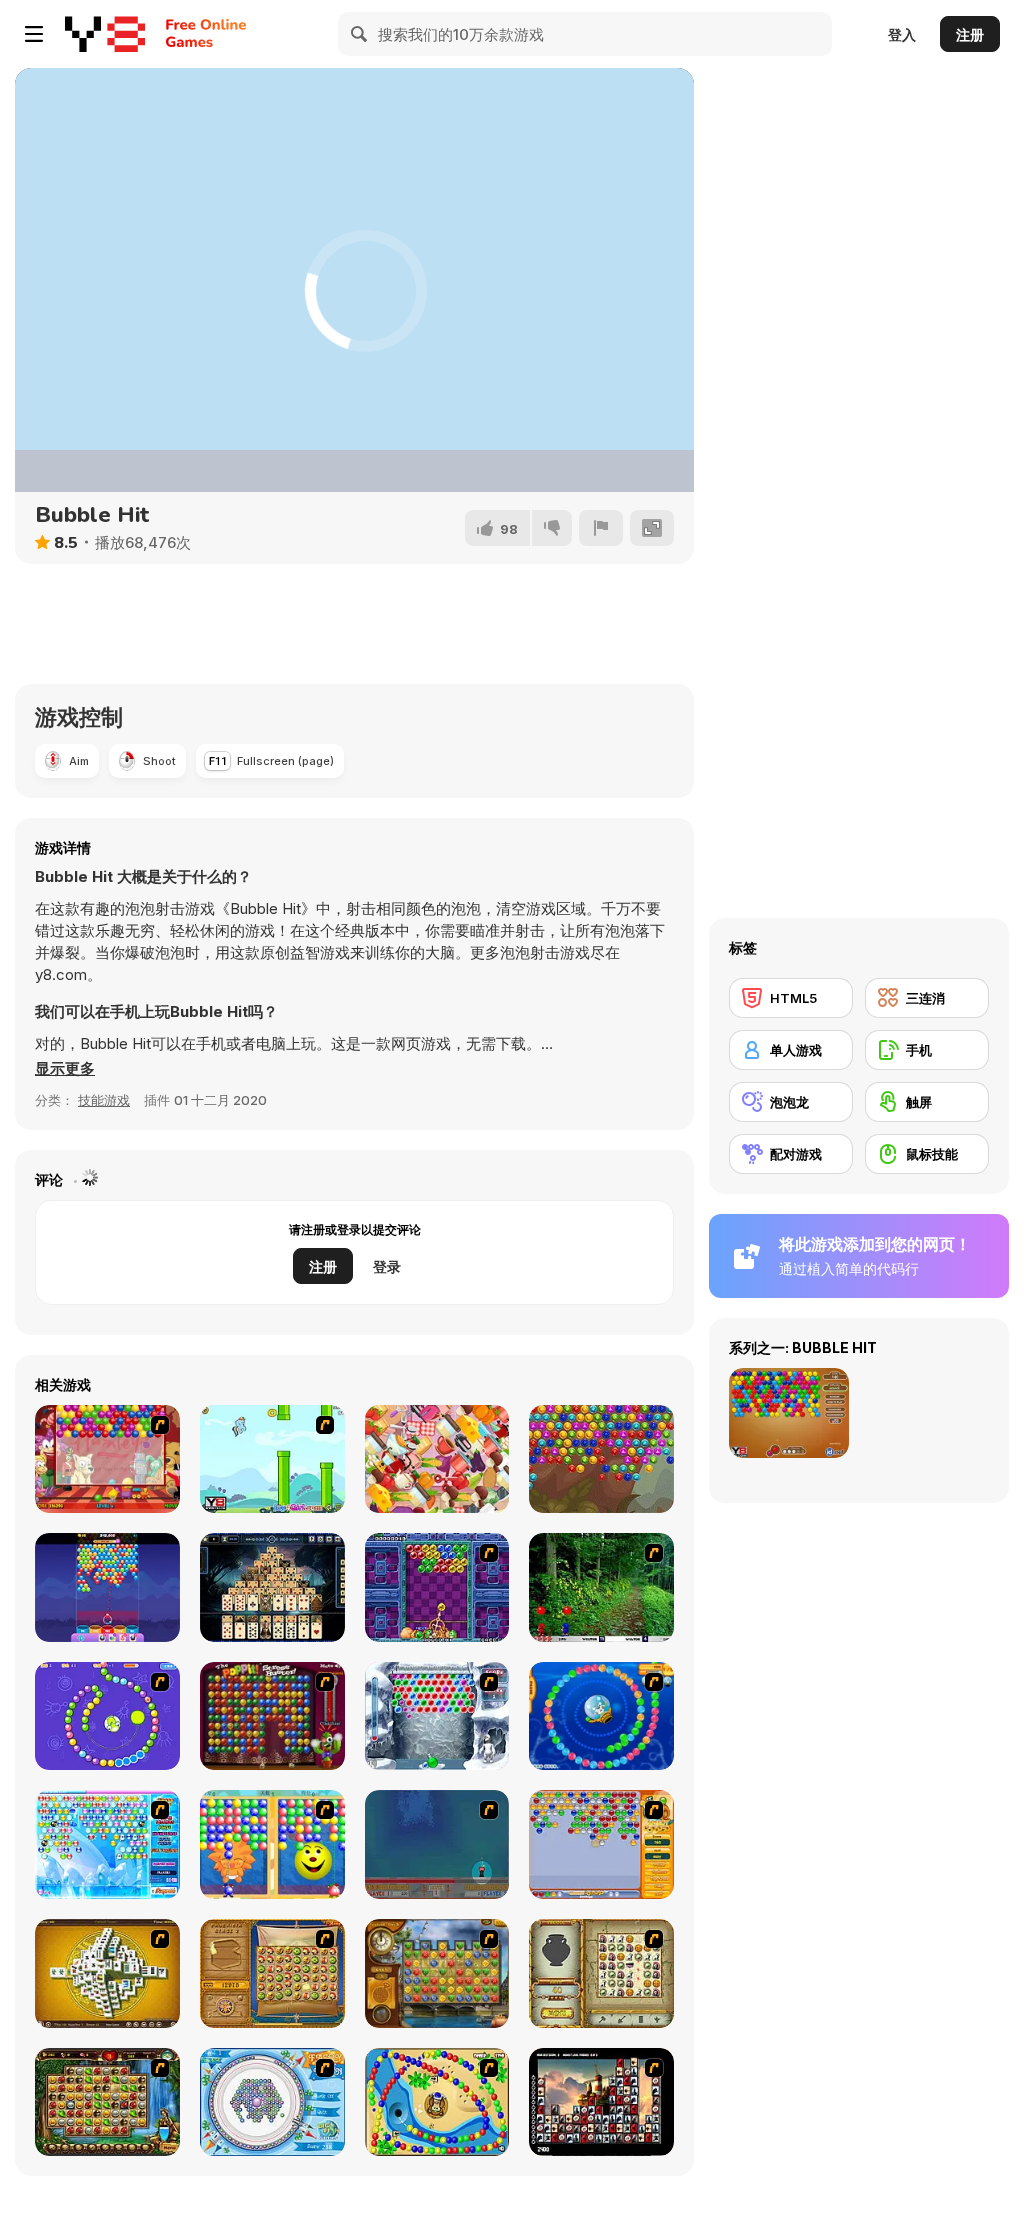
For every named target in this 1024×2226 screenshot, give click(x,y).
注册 (970, 34)
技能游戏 (104, 1100)
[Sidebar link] (34, 34)
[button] (65, 1069)
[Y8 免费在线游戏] (105, 34)
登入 (902, 34)
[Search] (360, 34)
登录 (387, 1266)
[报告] (601, 528)
